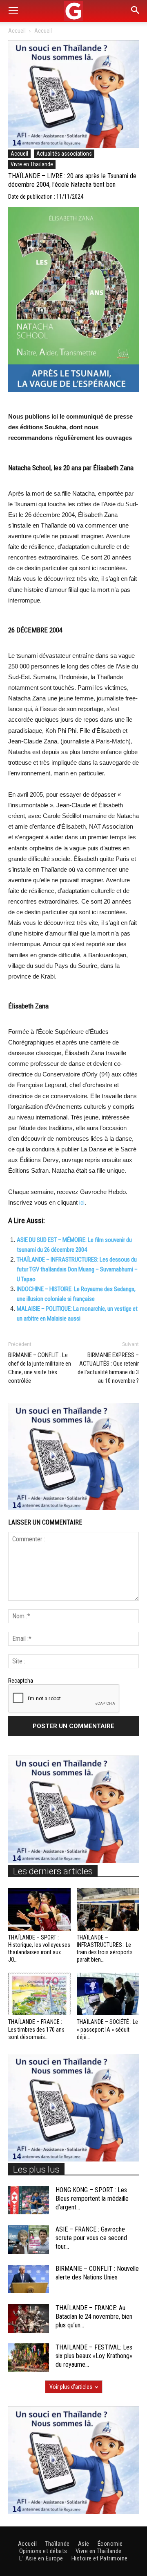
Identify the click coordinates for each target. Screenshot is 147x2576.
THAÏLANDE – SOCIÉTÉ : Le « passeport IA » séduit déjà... (107, 2029)
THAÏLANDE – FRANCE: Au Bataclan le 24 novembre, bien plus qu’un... (94, 2317)
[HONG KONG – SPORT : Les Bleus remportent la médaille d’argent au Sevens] (29, 2200)
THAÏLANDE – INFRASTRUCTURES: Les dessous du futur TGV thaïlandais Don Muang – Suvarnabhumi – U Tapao (77, 1269)
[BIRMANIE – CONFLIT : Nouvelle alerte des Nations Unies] (29, 2279)
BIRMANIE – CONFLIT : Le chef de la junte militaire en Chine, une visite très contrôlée (40, 1368)
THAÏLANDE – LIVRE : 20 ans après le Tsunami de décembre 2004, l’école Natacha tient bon (72, 180)
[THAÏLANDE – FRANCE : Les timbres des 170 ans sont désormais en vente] (39, 1994)
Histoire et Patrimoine (100, 2558)
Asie (84, 2544)
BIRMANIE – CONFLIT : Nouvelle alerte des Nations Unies (97, 2273)
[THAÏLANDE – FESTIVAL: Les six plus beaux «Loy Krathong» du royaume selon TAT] (29, 2357)
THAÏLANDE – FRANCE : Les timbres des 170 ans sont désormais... (36, 2029)
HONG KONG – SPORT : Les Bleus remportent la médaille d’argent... (92, 2199)
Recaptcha (21, 1681)
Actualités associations (64, 154)
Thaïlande (57, 2544)
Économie (110, 2544)
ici (82, 1203)
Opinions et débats (43, 2551)
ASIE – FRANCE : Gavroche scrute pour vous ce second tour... (91, 2238)
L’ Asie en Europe (41, 2558)
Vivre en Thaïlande (32, 164)
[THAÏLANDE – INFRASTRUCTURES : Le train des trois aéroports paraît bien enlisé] (108, 1909)
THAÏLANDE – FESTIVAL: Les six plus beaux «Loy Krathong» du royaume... (94, 2356)
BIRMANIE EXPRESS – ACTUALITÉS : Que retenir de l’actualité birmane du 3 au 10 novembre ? (108, 1368)
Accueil (17, 31)
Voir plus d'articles (71, 2387)
